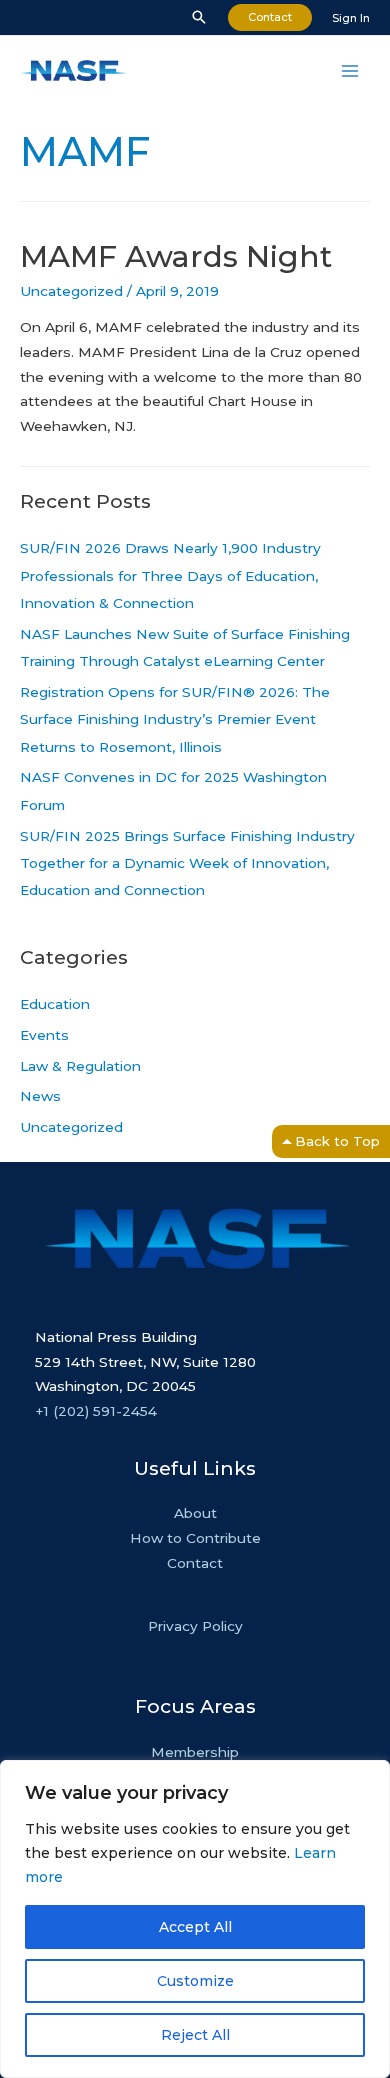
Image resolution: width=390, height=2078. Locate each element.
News (40, 1096)
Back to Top (337, 1141)
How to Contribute (195, 1538)
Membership (195, 1752)
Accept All (195, 1927)
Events (44, 1035)
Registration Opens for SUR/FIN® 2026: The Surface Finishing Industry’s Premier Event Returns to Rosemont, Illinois (175, 719)
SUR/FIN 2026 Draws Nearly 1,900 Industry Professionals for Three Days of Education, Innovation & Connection (170, 575)
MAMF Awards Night (176, 256)
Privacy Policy (195, 1626)
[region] (195, 1919)
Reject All (195, 2035)
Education (55, 1004)
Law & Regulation (80, 1066)
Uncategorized (71, 291)
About (195, 1513)
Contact (195, 1563)
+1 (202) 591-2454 (96, 1411)
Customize (195, 1981)
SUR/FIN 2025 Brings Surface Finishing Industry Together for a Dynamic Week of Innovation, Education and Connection (187, 863)
